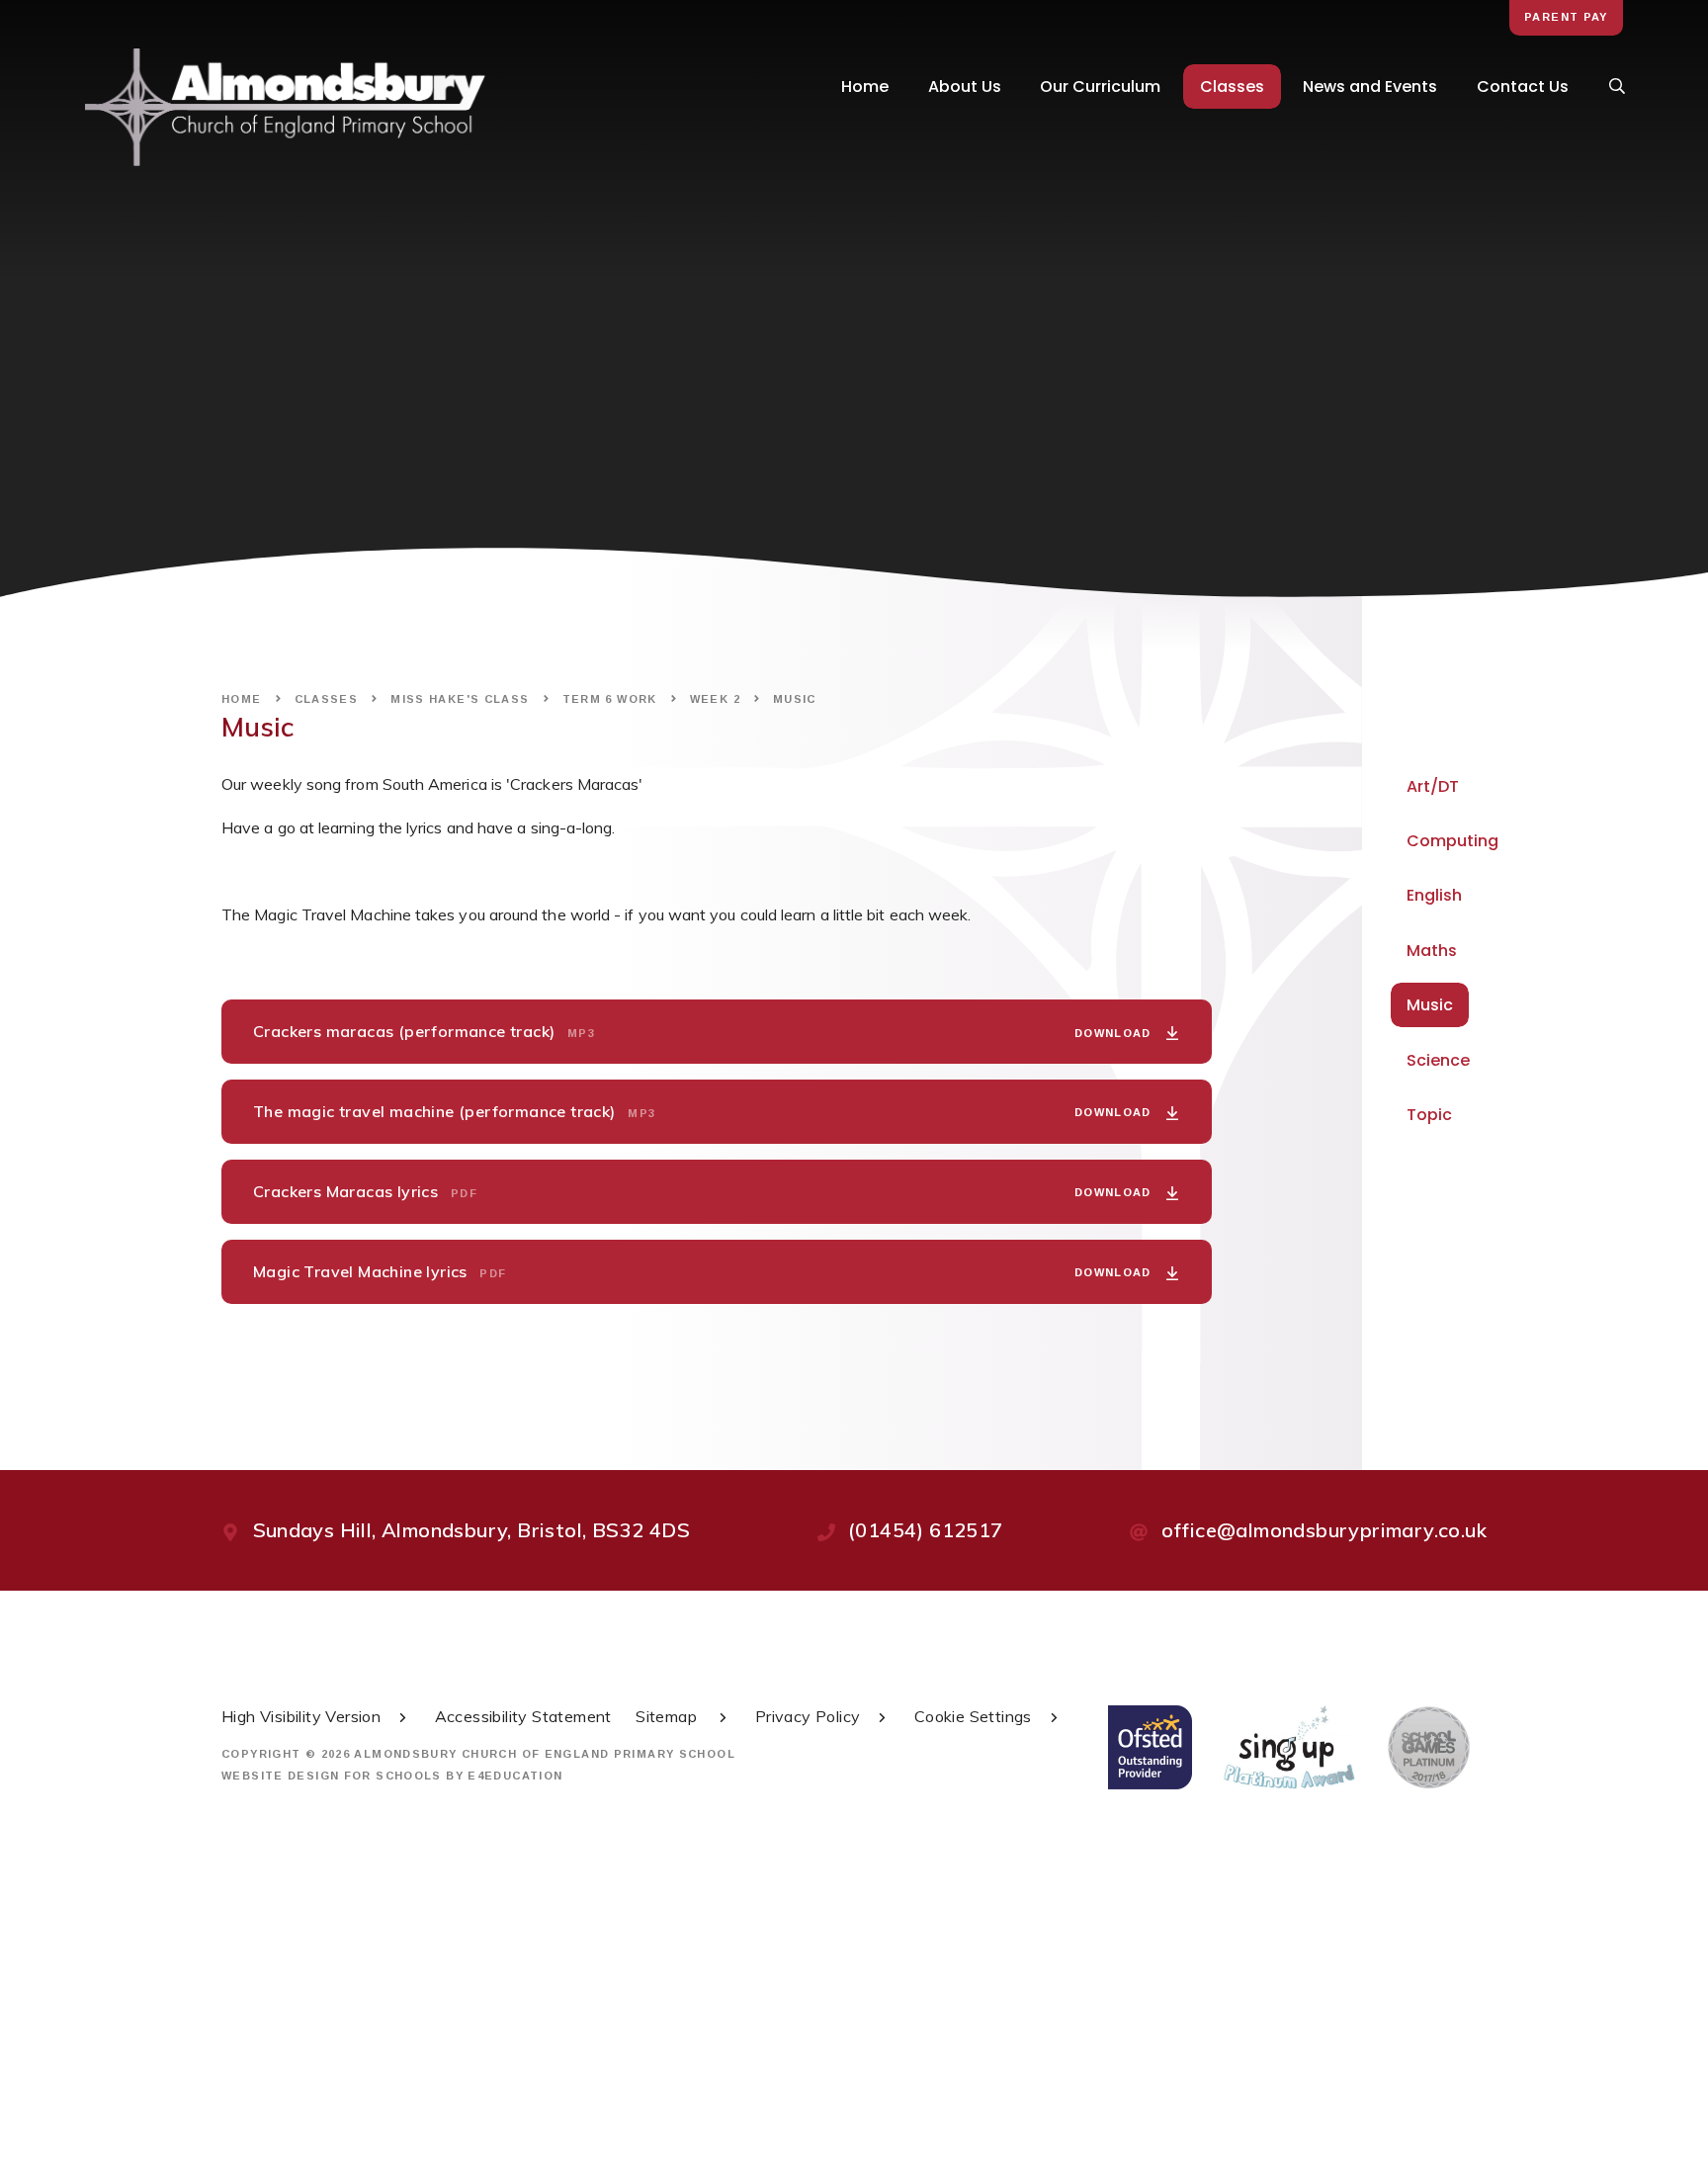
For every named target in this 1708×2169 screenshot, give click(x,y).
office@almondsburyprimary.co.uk (1324, 1530)
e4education (515, 1776)
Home (242, 699)
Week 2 (715, 699)
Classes (327, 699)
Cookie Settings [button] (973, 1716)
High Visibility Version (301, 1716)
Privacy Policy (808, 1716)
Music (795, 699)
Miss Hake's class (460, 699)
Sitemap (668, 1716)
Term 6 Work (610, 699)
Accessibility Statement (523, 1716)
